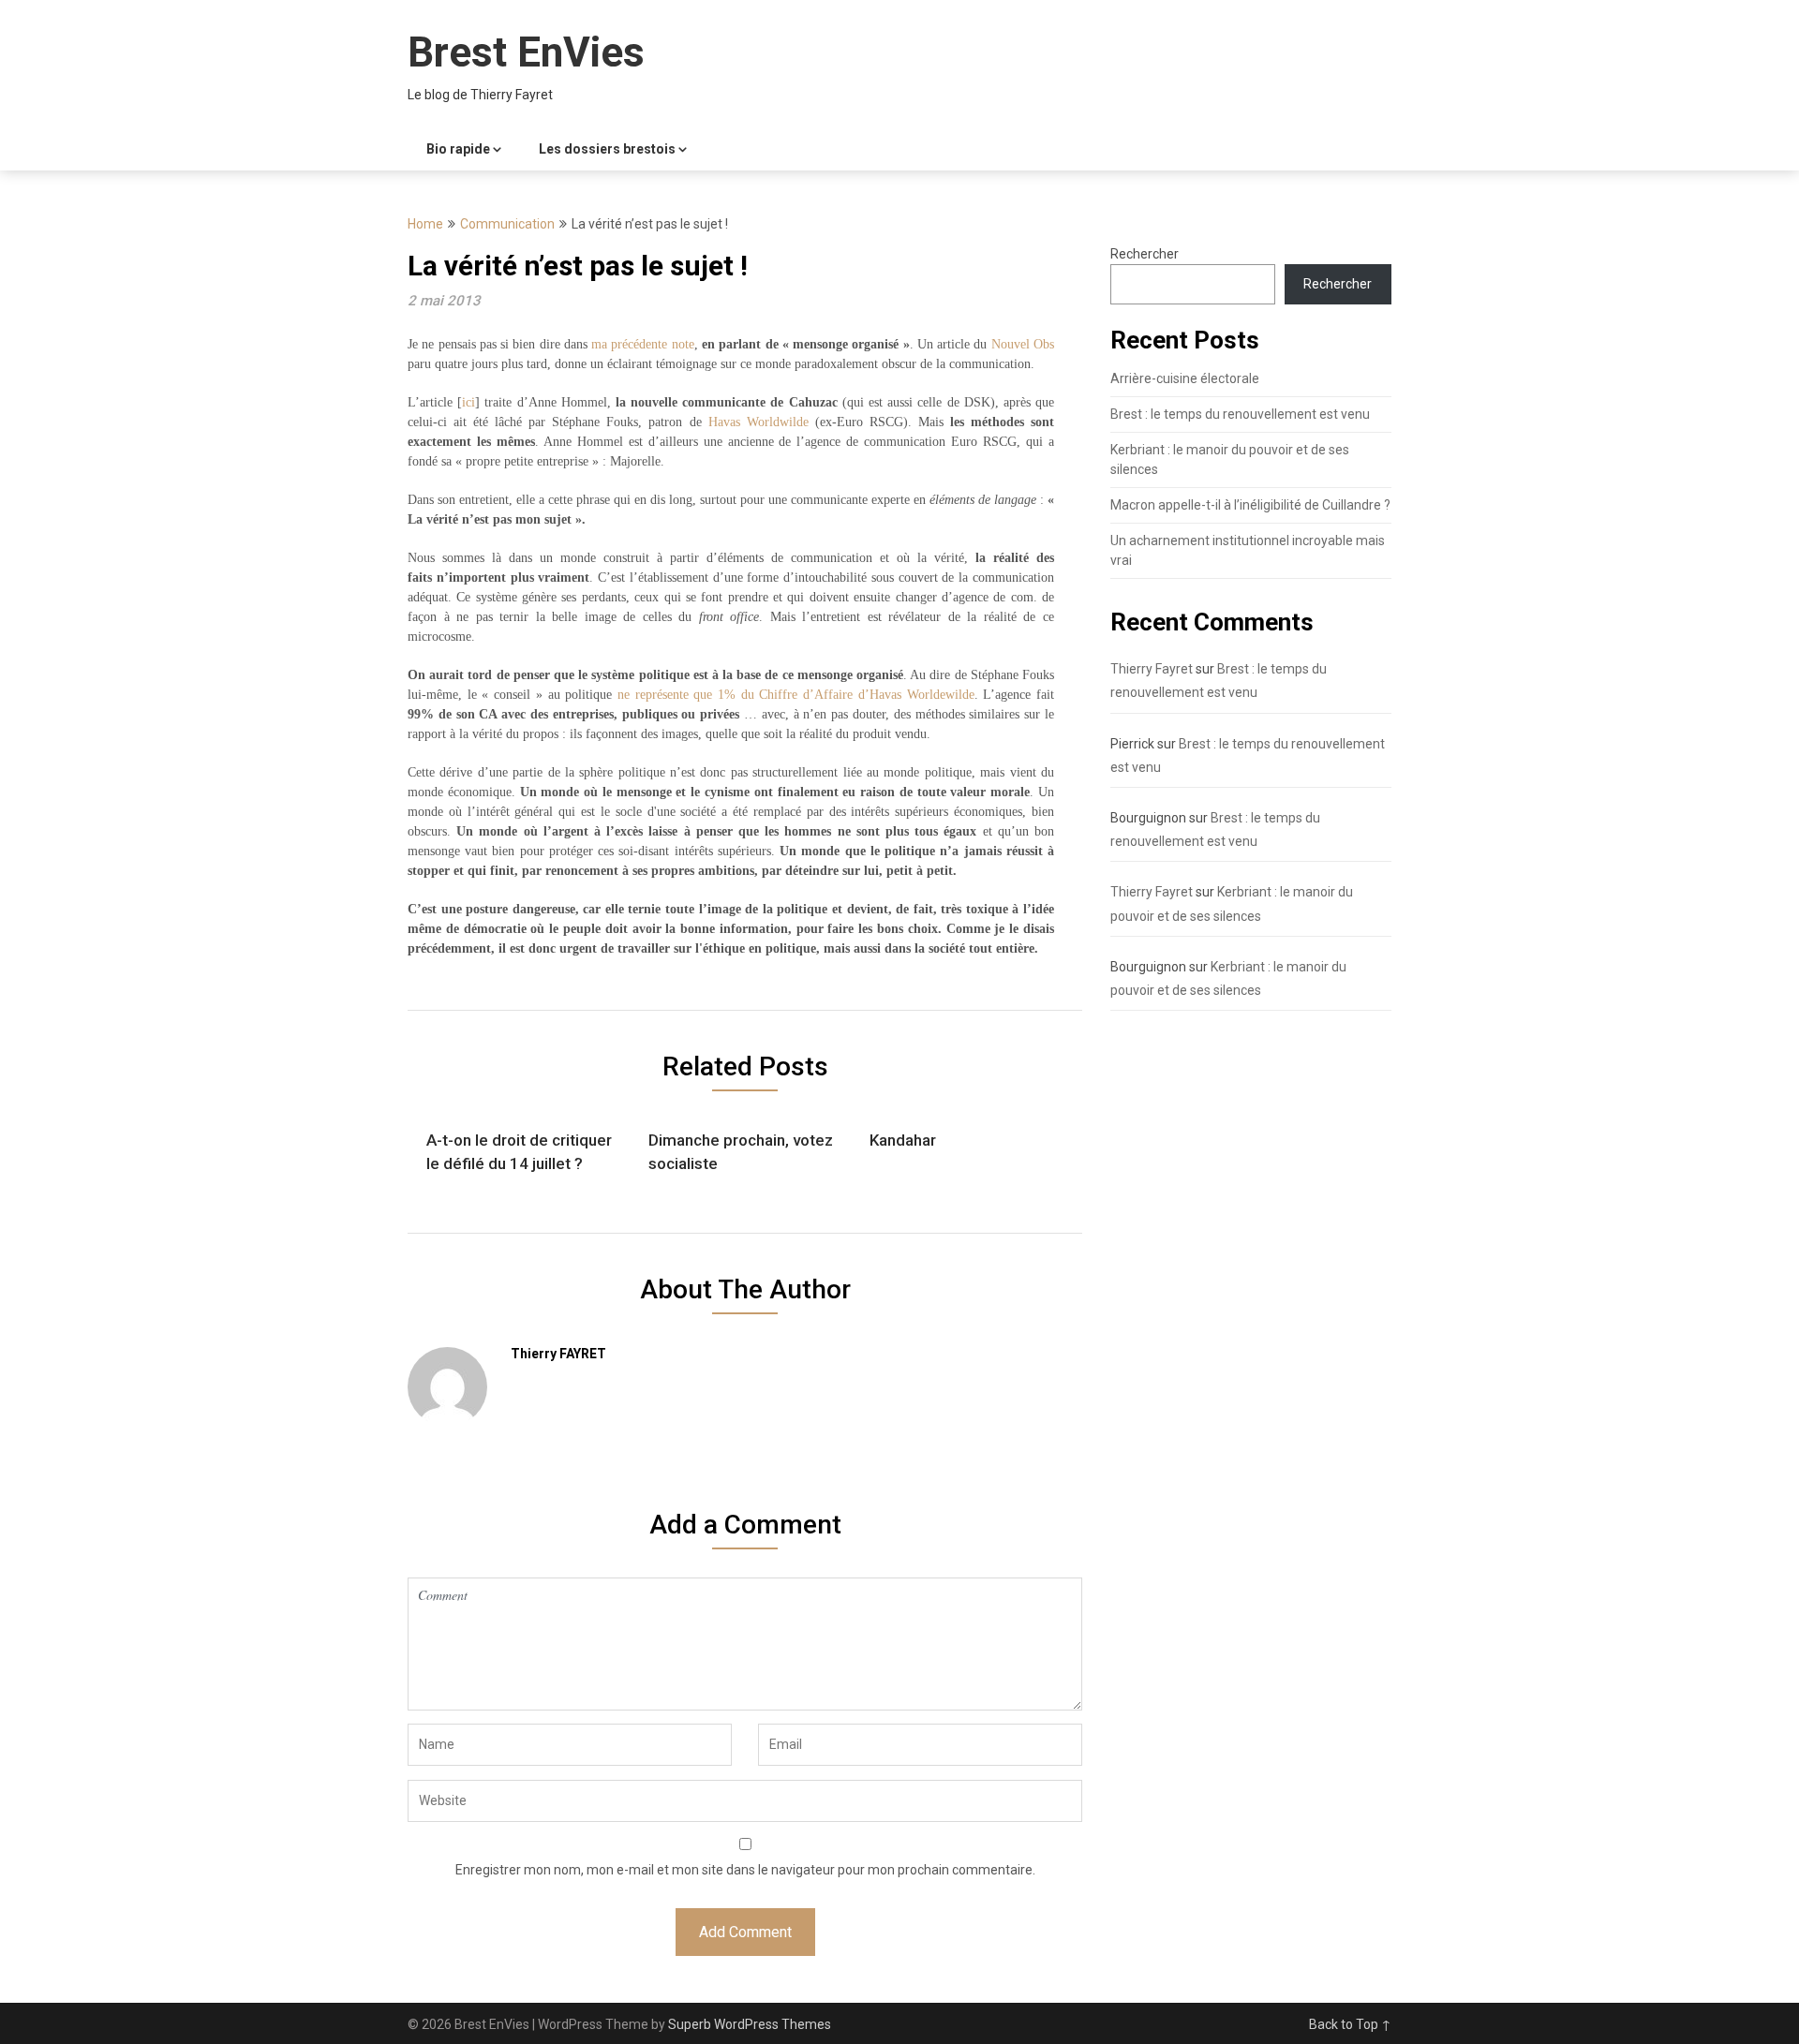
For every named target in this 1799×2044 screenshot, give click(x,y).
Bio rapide (458, 149)
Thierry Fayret (1152, 669)
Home (425, 224)
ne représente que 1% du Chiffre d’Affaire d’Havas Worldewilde (796, 695)
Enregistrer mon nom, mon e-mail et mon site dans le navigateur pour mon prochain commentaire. (745, 1870)
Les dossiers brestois (607, 149)
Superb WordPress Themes (750, 2024)
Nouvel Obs (1023, 344)
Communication (507, 224)
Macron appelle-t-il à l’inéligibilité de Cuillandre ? (1250, 505)
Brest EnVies (526, 52)
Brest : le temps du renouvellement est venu (1240, 414)
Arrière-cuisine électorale (1185, 378)
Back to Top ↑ (1350, 2024)
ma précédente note (643, 344)
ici (468, 402)
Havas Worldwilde (758, 422)
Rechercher (1145, 254)
